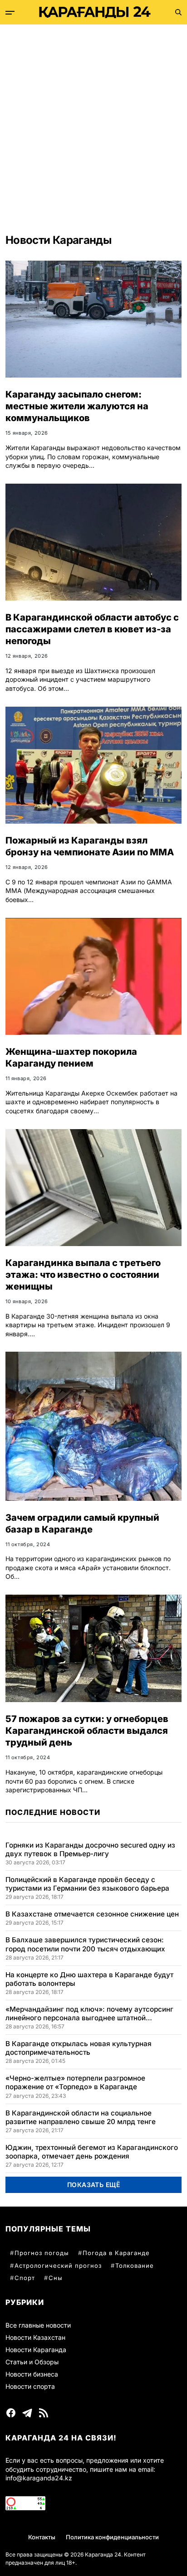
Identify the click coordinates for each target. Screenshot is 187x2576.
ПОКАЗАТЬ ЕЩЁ (94, 2185)
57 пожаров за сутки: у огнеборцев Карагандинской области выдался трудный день (87, 1731)
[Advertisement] (93, 122)
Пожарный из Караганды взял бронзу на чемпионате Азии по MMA (90, 846)
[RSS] (44, 2413)
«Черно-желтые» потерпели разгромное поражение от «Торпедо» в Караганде (75, 2082)
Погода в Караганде (116, 2253)
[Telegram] (27, 2413)
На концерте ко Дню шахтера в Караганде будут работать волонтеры (89, 1979)
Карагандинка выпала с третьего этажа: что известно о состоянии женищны (83, 1275)
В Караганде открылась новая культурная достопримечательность (79, 2048)
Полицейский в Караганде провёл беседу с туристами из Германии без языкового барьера (87, 1884)
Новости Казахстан (35, 2337)
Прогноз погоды (42, 2253)
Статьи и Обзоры (32, 2362)
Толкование (135, 2266)
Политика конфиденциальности (112, 2537)
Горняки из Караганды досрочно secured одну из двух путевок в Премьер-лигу (90, 1849)
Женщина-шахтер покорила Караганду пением (71, 1058)
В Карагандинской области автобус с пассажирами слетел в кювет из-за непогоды (92, 629)
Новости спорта (30, 2386)
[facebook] (11, 2413)
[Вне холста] (10, 13)
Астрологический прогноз (58, 2266)
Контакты (42, 2537)
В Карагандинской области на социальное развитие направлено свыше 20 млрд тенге (81, 2117)
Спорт (25, 2278)
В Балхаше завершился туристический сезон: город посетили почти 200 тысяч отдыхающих (85, 1944)
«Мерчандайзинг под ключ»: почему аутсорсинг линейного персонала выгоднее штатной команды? (89, 2013)
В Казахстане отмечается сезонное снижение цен (92, 1914)
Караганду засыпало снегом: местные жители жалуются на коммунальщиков (77, 406)
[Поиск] (178, 12)
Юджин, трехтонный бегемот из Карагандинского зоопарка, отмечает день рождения (92, 2152)
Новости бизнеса (32, 2374)
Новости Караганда (36, 2350)
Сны (56, 2278)
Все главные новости (38, 2325)
